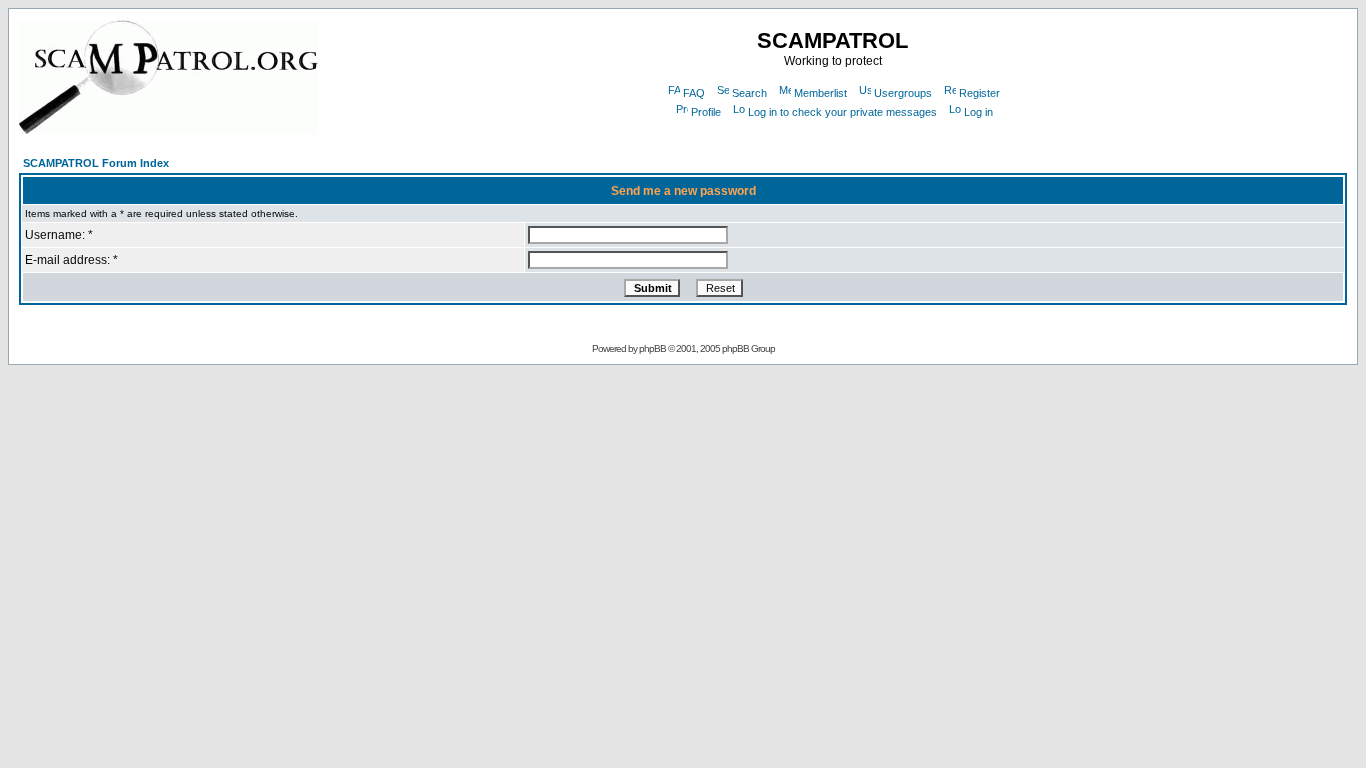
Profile (706, 112)
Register (979, 93)
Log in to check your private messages (842, 112)
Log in (978, 112)
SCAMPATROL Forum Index (96, 163)
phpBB (652, 348)
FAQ (694, 93)
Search (749, 93)
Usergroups (903, 93)
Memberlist (820, 93)
